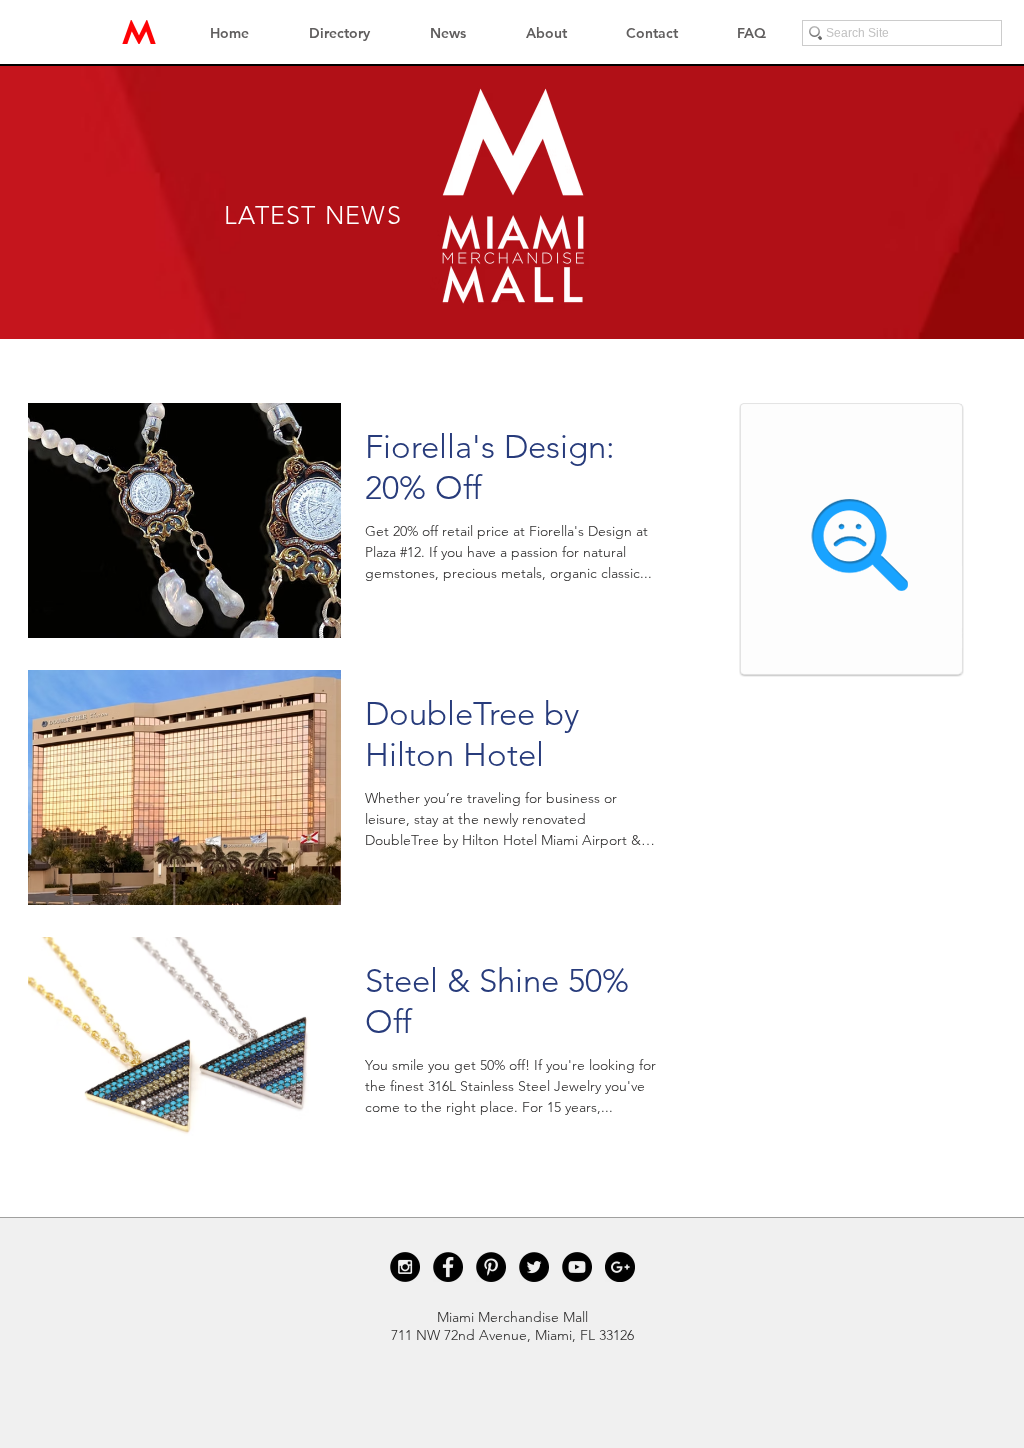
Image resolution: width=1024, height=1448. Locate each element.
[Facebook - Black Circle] (448, 1267)
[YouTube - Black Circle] (577, 1267)
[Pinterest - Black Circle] (491, 1267)
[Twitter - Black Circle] (534, 1267)
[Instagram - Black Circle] (405, 1267)
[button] (339, 33)
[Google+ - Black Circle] (620, 1267)
